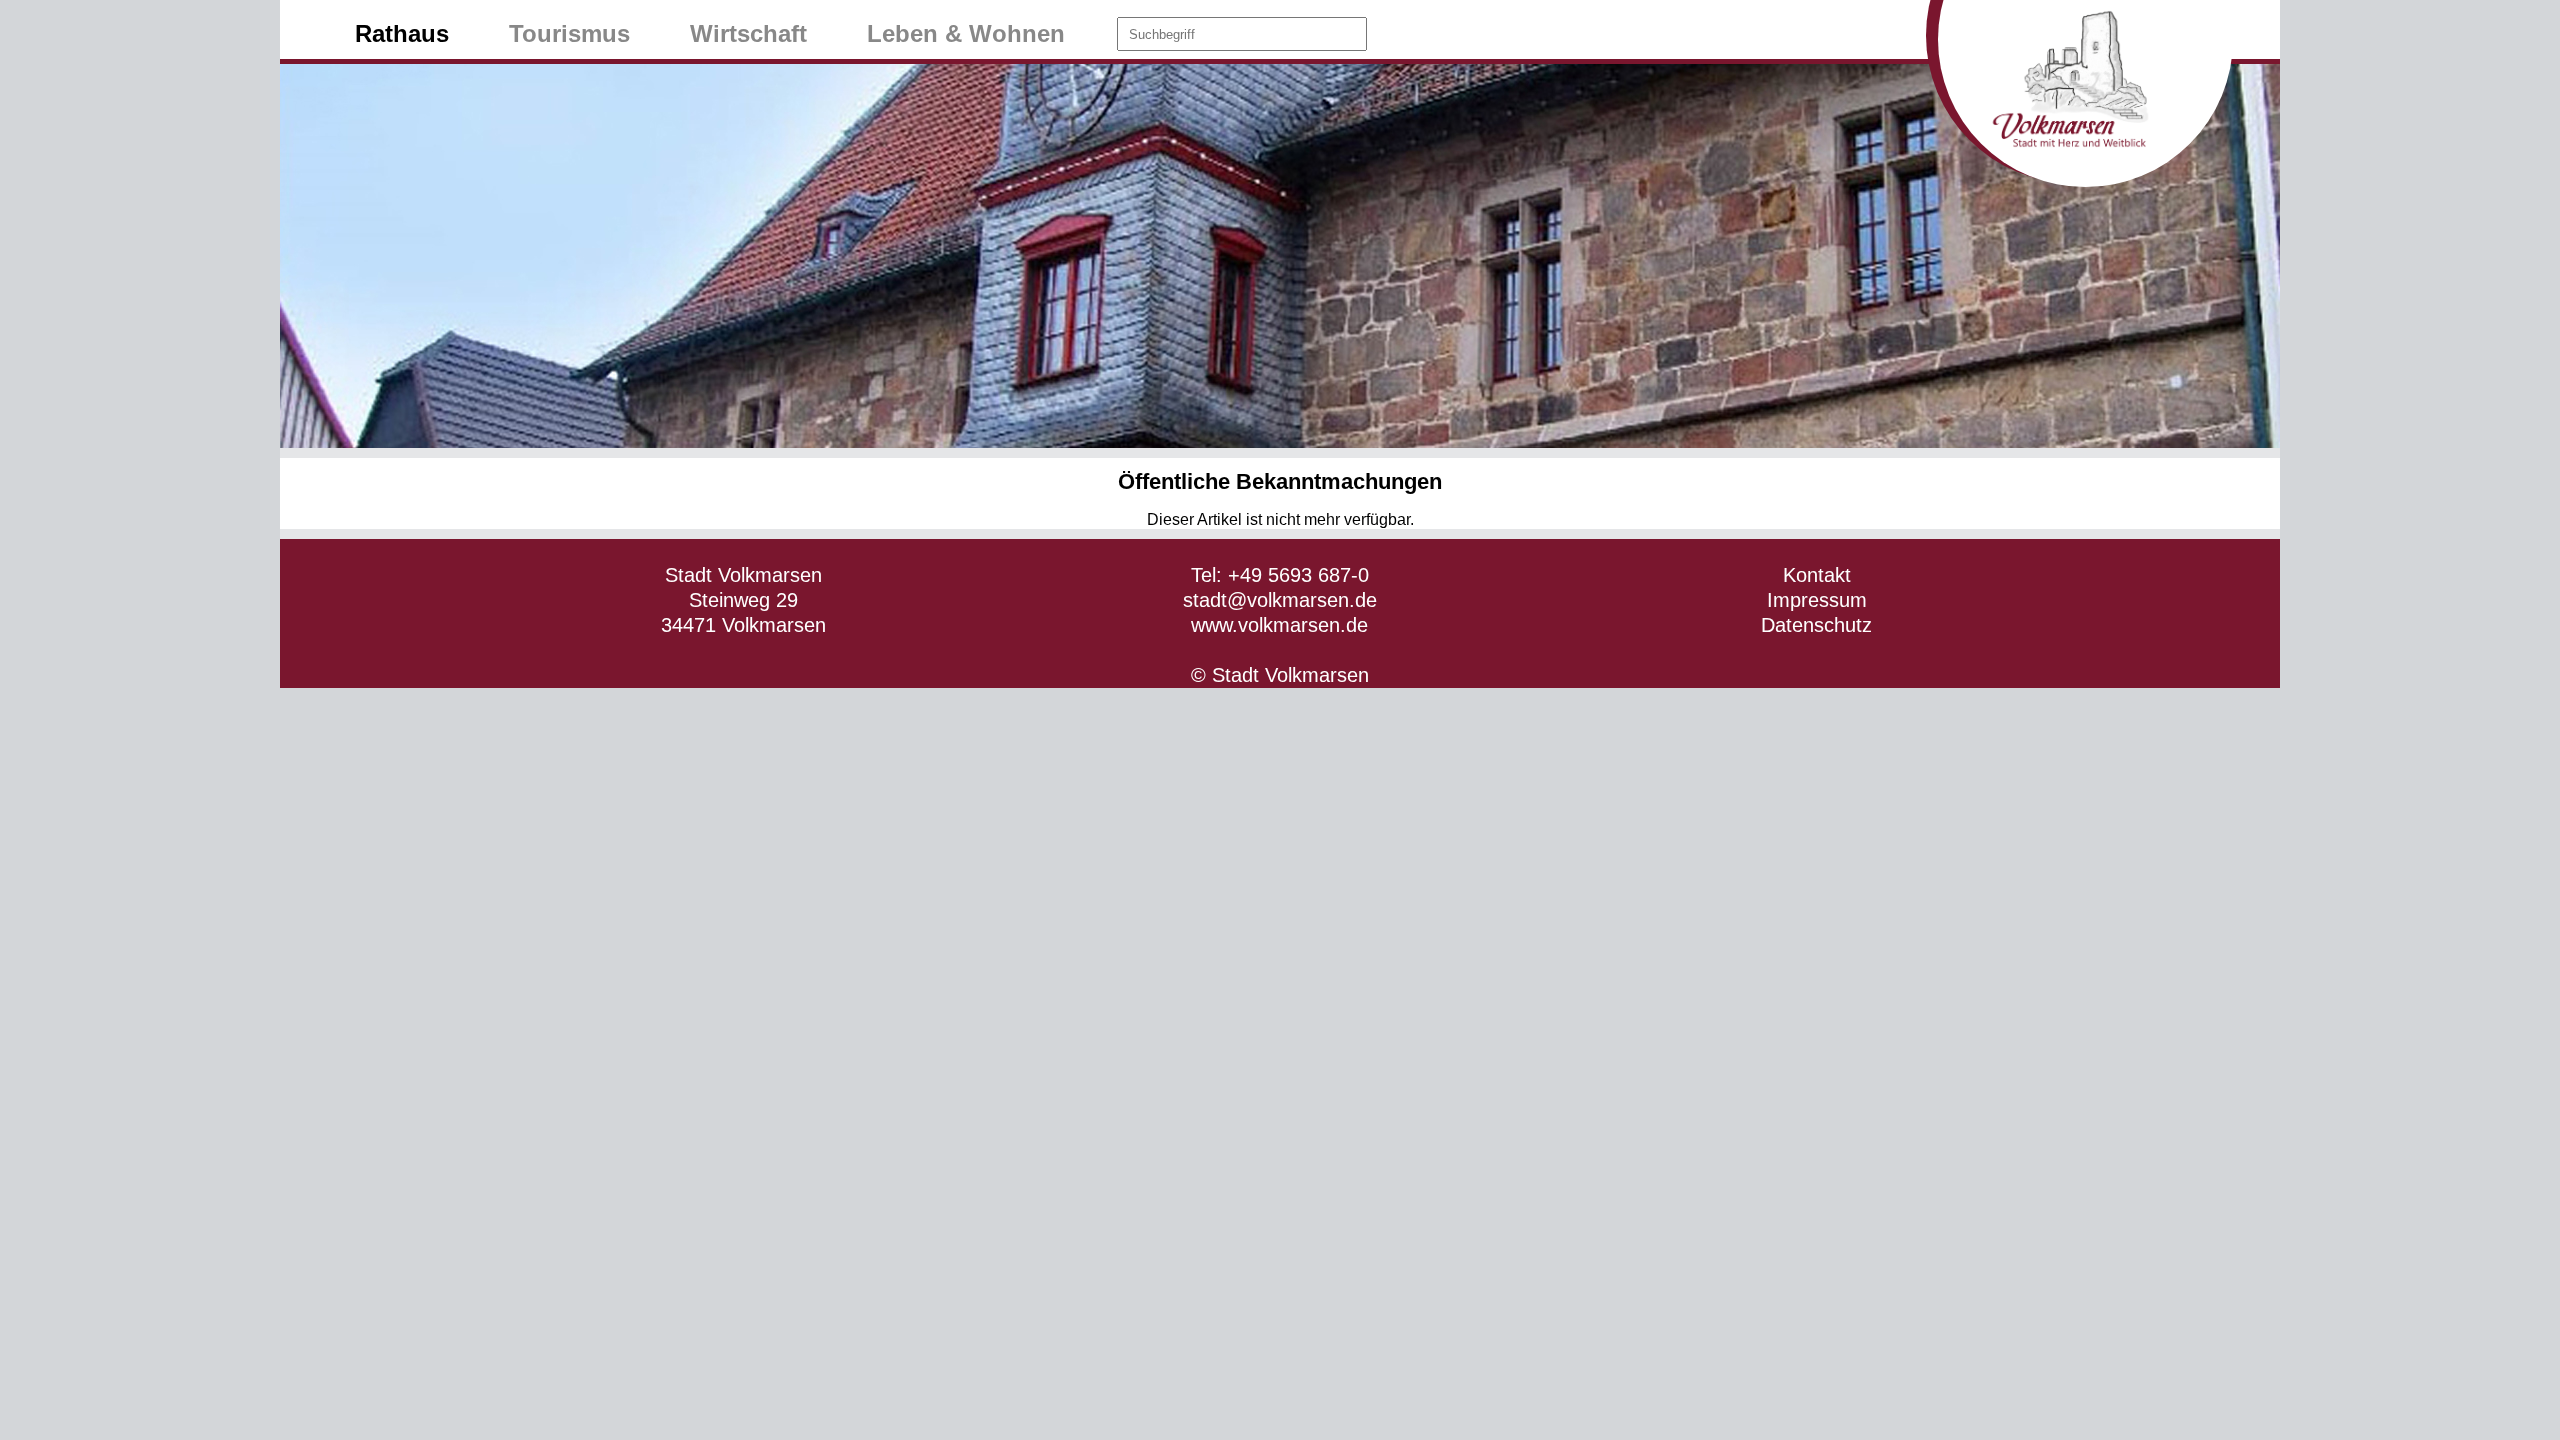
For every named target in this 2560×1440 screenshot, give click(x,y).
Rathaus (402, 33)
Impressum (1817, 600)
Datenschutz (1816, 625)
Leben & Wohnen (966, 33)
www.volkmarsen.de (1279, 625)
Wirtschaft (748, 33)
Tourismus (569, 33)
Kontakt (1817, 575)
